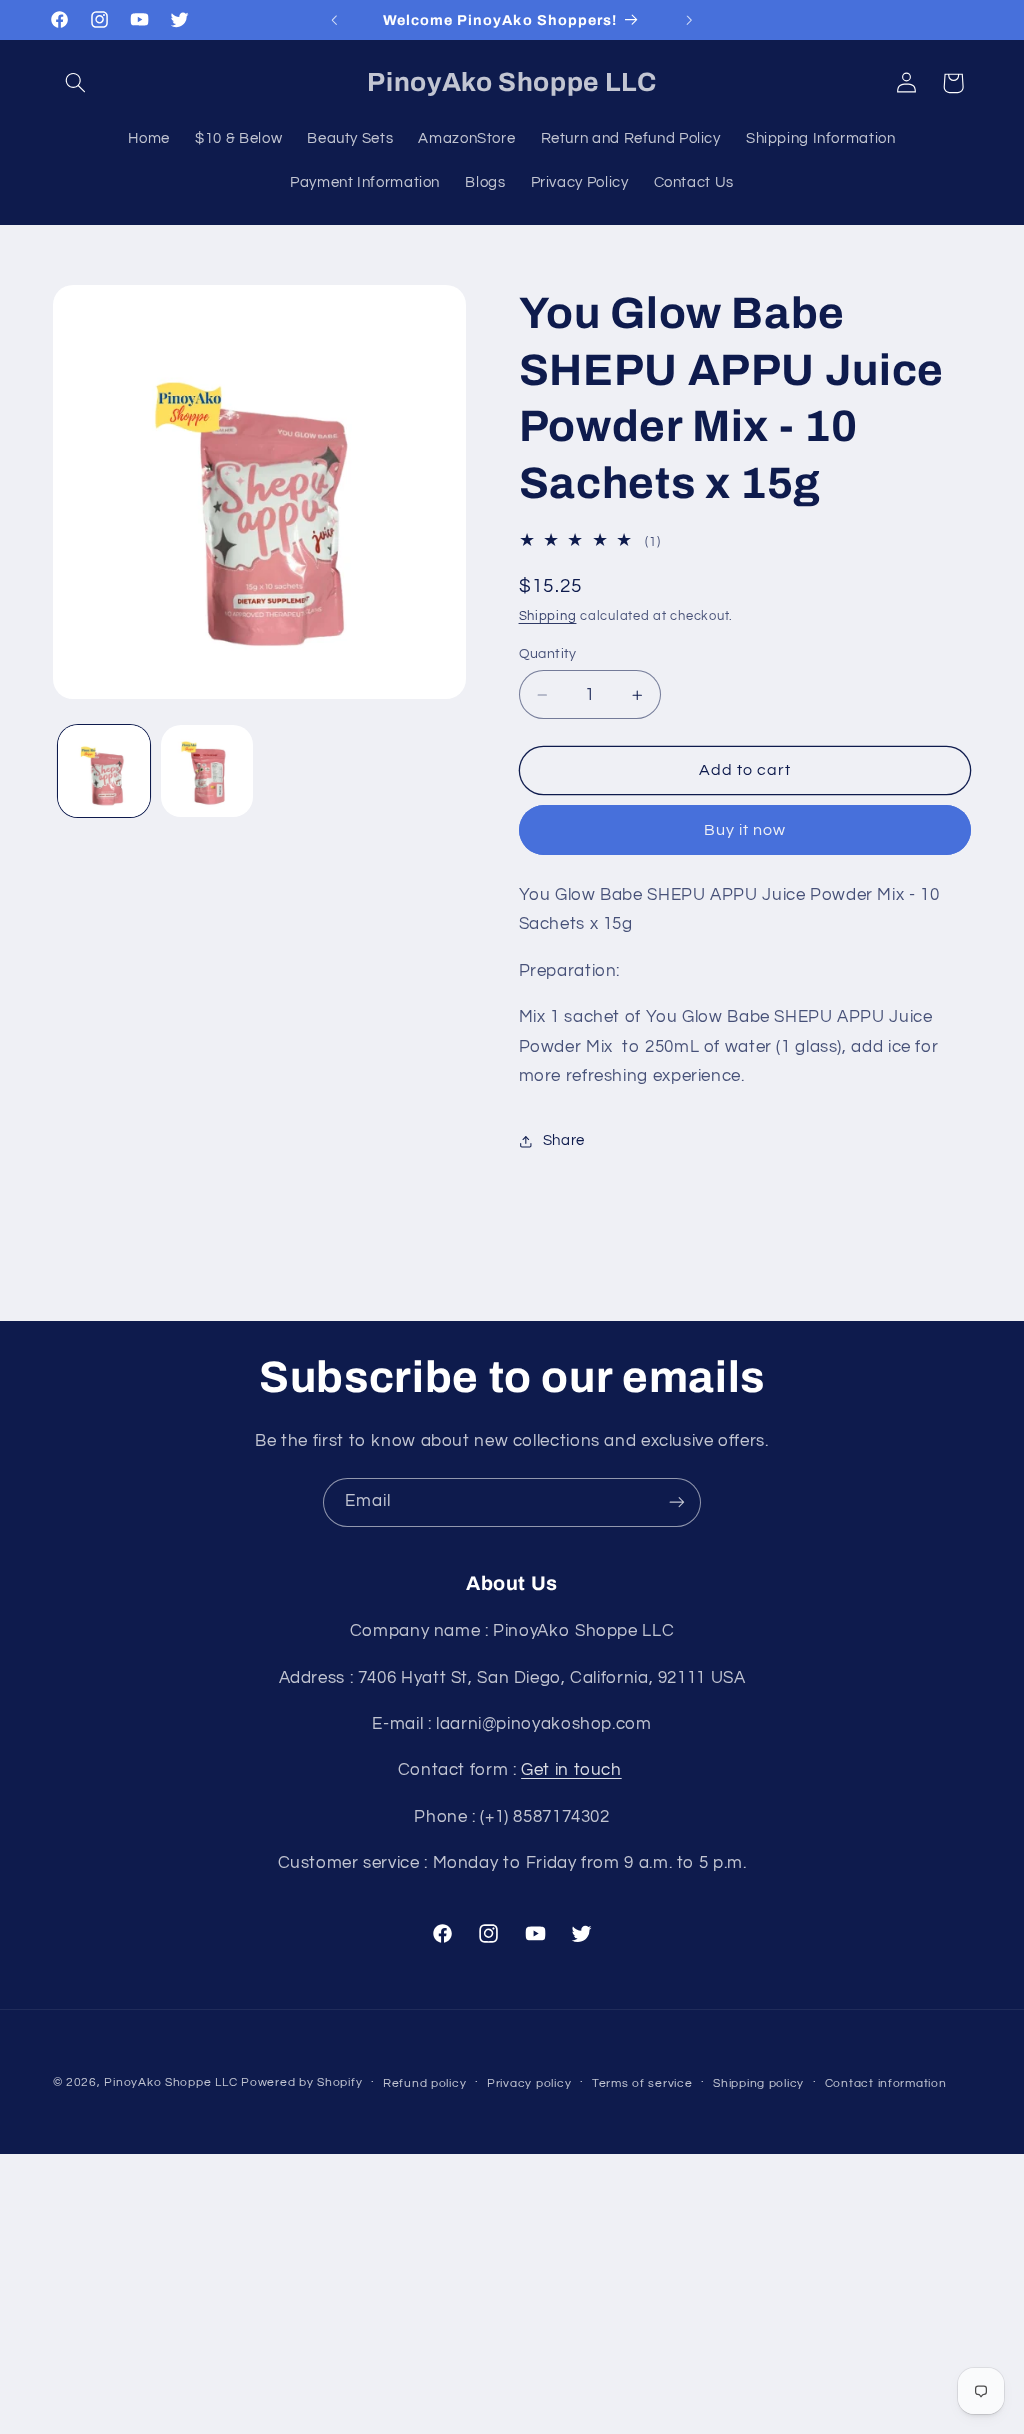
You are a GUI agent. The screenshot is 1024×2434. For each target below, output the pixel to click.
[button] (76, 83)
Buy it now (745, 830)
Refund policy (425, 2083)
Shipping (548, 616)
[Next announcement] (690, 20)
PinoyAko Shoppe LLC (170, 2082)
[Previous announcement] (334, 20)
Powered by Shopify (301, 2082)
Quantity (548, 654)
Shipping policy (758, 2083)
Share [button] (564, 1140)
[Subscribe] (677, 1502)
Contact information (886, 2083)
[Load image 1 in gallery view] (104, 771)
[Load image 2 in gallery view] (207, 771)
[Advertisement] (512, 2294)
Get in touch (571, 1770)
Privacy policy (529, 2083)
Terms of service (642, 2083)
